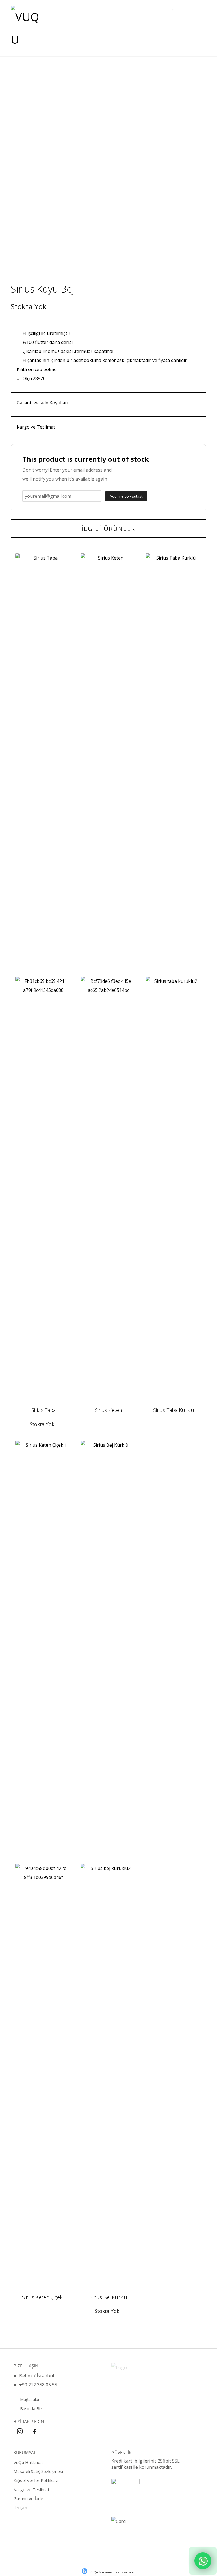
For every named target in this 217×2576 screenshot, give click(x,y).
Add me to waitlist (126, 496)
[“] (203, 2561)
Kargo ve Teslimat (32, 2489)
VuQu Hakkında (28, 2462)
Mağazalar (30, 2399)
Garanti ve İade (28, 2498)
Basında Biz (31, 2408)
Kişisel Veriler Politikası (36, 2480)
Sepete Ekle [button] (108, 1402)
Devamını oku (45, 1402)
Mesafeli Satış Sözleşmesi (38, 2471)
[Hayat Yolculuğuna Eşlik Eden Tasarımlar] (26, 28)
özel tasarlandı (125, 2572)
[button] (198, 12)
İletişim (20, 2507)
